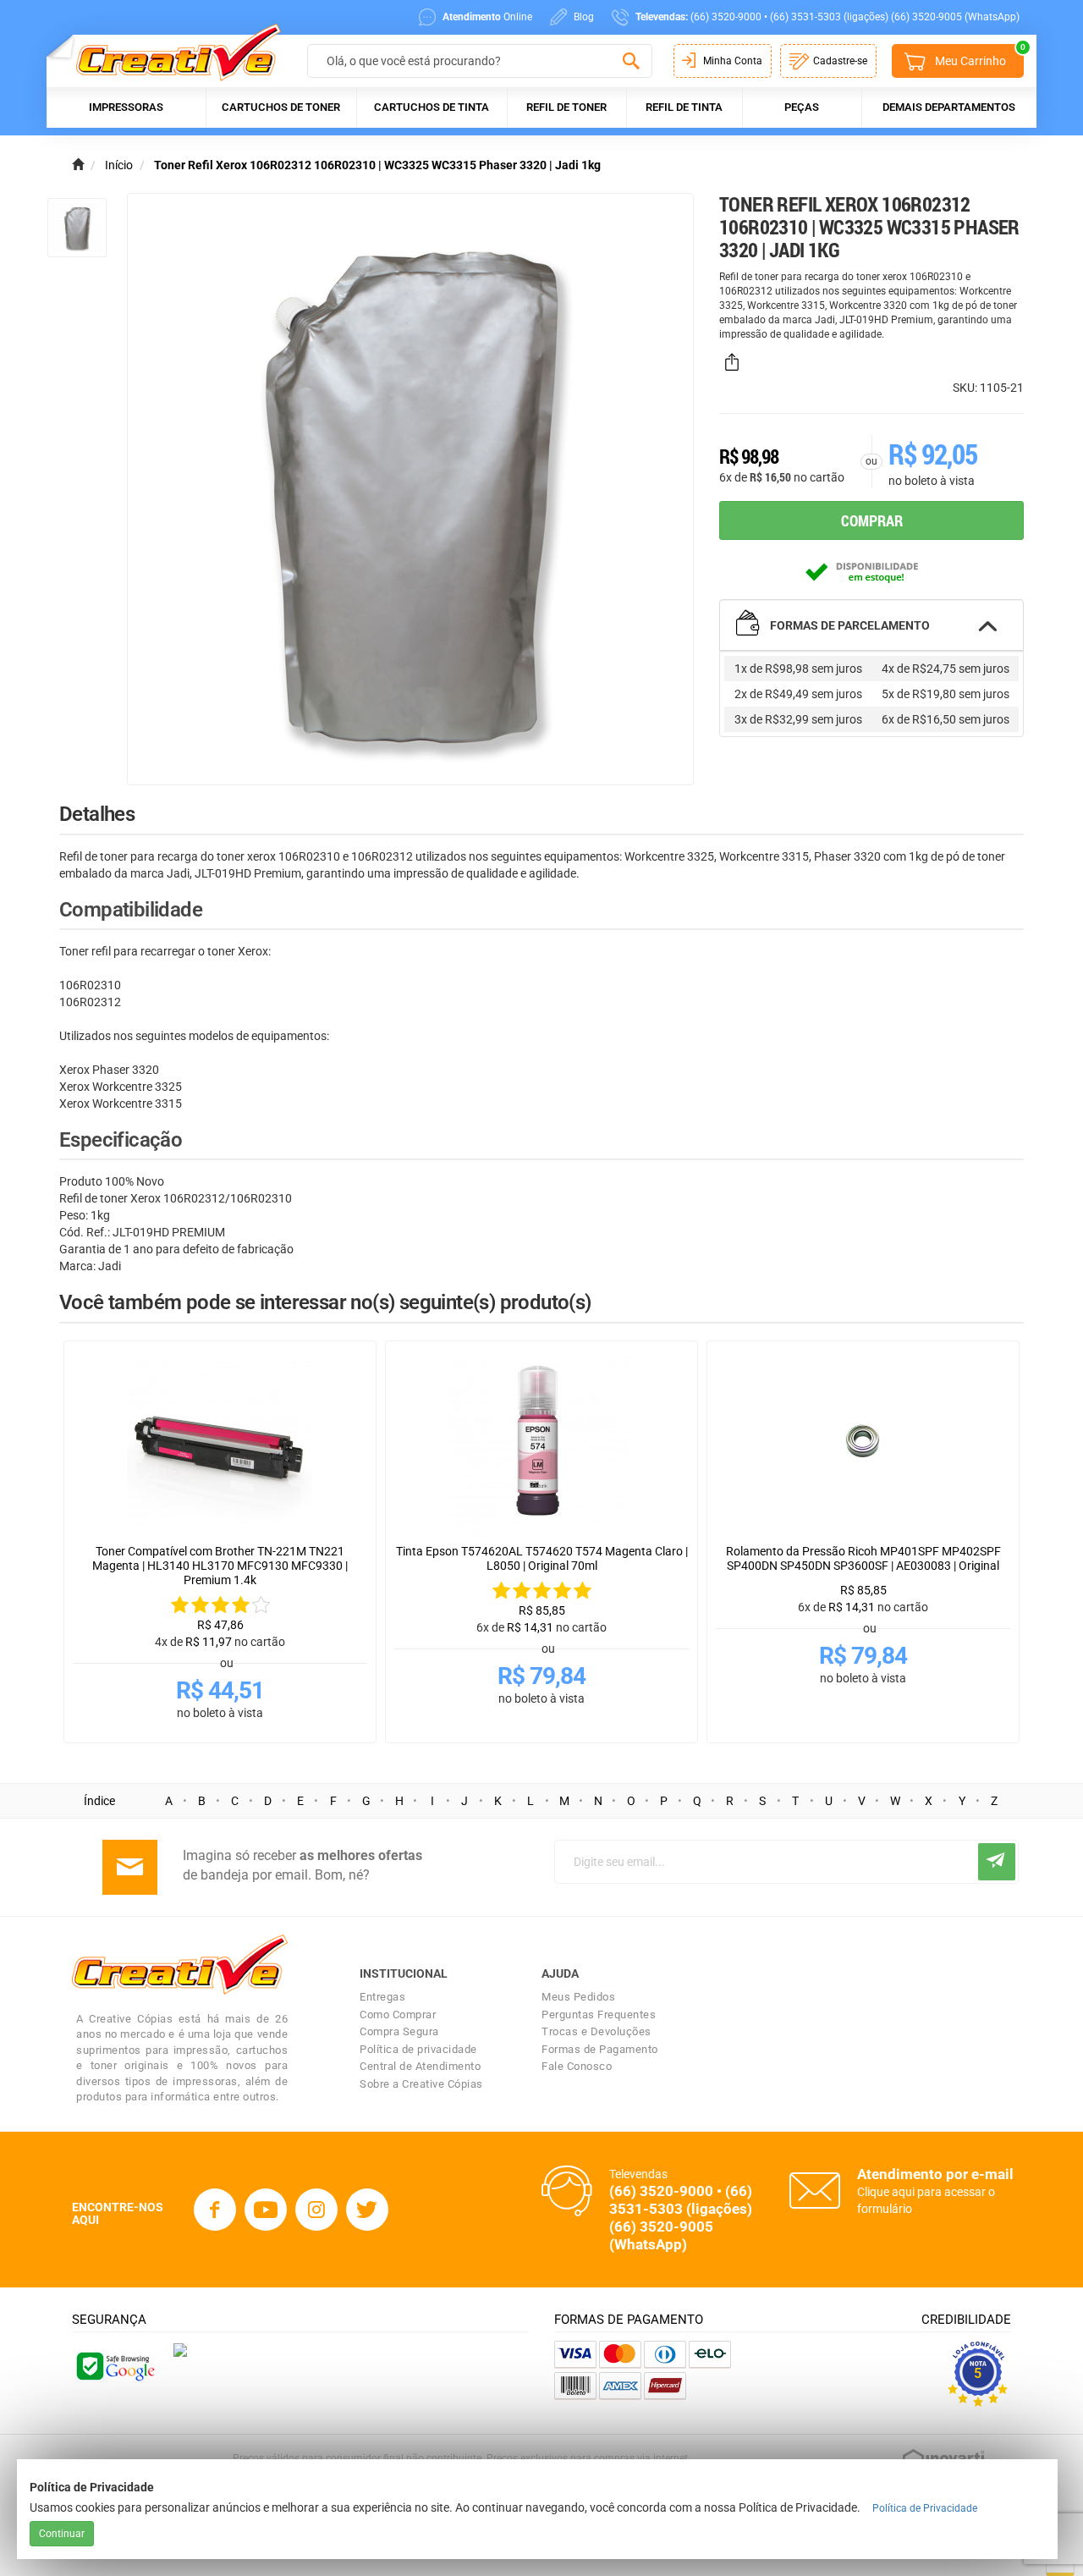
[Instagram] (316, 2210)
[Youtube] (266, 2210)
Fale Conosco (577, 2066)
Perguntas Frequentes (599, 2015)
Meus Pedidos (578, 1997)
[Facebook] (215, 2210)
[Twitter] (367, 2210)
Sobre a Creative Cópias (421, 2084)
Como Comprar (398, 2015)
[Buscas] (631, 62)
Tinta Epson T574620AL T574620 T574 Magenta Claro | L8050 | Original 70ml (542, 1558)
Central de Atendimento (420, 2066)
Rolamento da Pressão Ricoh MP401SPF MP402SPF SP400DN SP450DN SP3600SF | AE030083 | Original (863, 1558)
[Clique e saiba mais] (180, 2349)
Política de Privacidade (925, 2508)
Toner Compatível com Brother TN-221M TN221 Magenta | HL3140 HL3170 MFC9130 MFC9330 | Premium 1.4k (220, 1566)
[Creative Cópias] (170, 52)
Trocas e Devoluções (596, 2031)
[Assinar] (997, 1862)
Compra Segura (399, 2031)
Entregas (382, 1997)
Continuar (62, 2534)
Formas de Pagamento (600, 2049)
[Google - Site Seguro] (114, 2364)
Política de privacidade (418, 2049)
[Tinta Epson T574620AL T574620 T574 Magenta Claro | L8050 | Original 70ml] (541, 1443)
